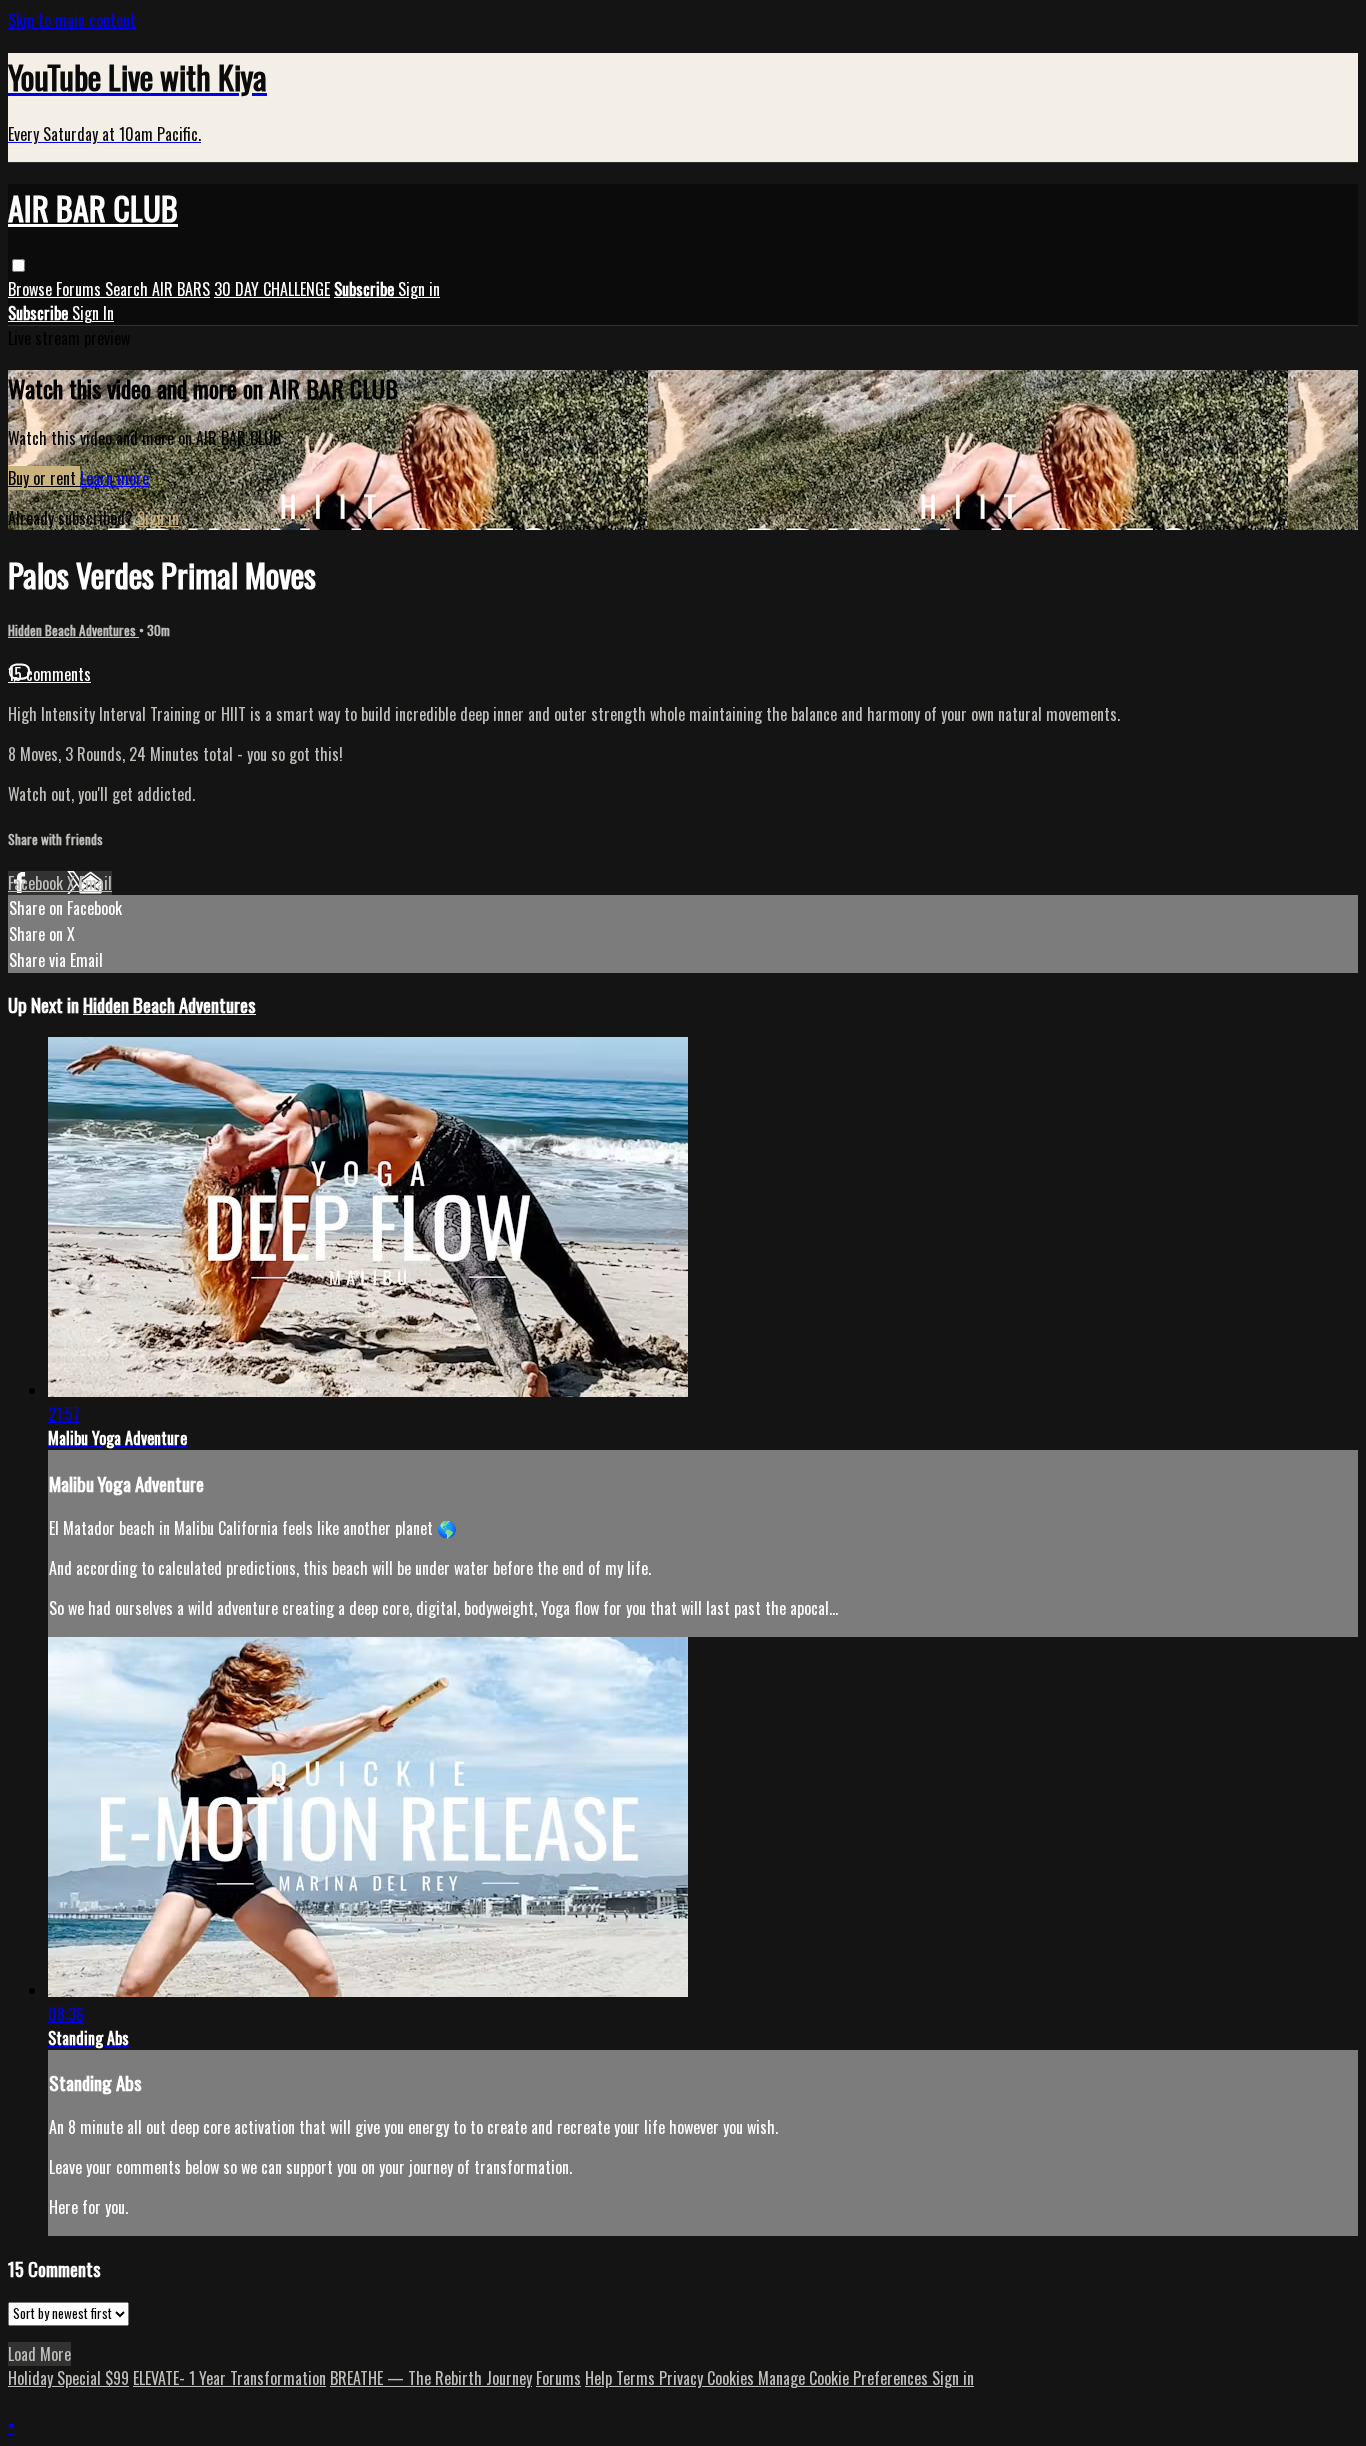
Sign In (93, 313)
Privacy (683, 2378)
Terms (637, 2378)
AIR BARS (181, 289)
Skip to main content (72, 20)
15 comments (49, 674)
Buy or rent (44, 478)
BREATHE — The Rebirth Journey (431, 2378)
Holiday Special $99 (68, 2378)
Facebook (37, 883)
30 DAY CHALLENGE (272, 289)
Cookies (732, 2378)
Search (128, 289)
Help (600, 2378)
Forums (80, 289)
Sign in (419, 289)
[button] (18, 265)
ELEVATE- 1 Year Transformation (229, 2378)
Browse (32, 289)
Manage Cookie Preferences (845, 2378)
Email (95, 883)
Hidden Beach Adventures (73, 630)
